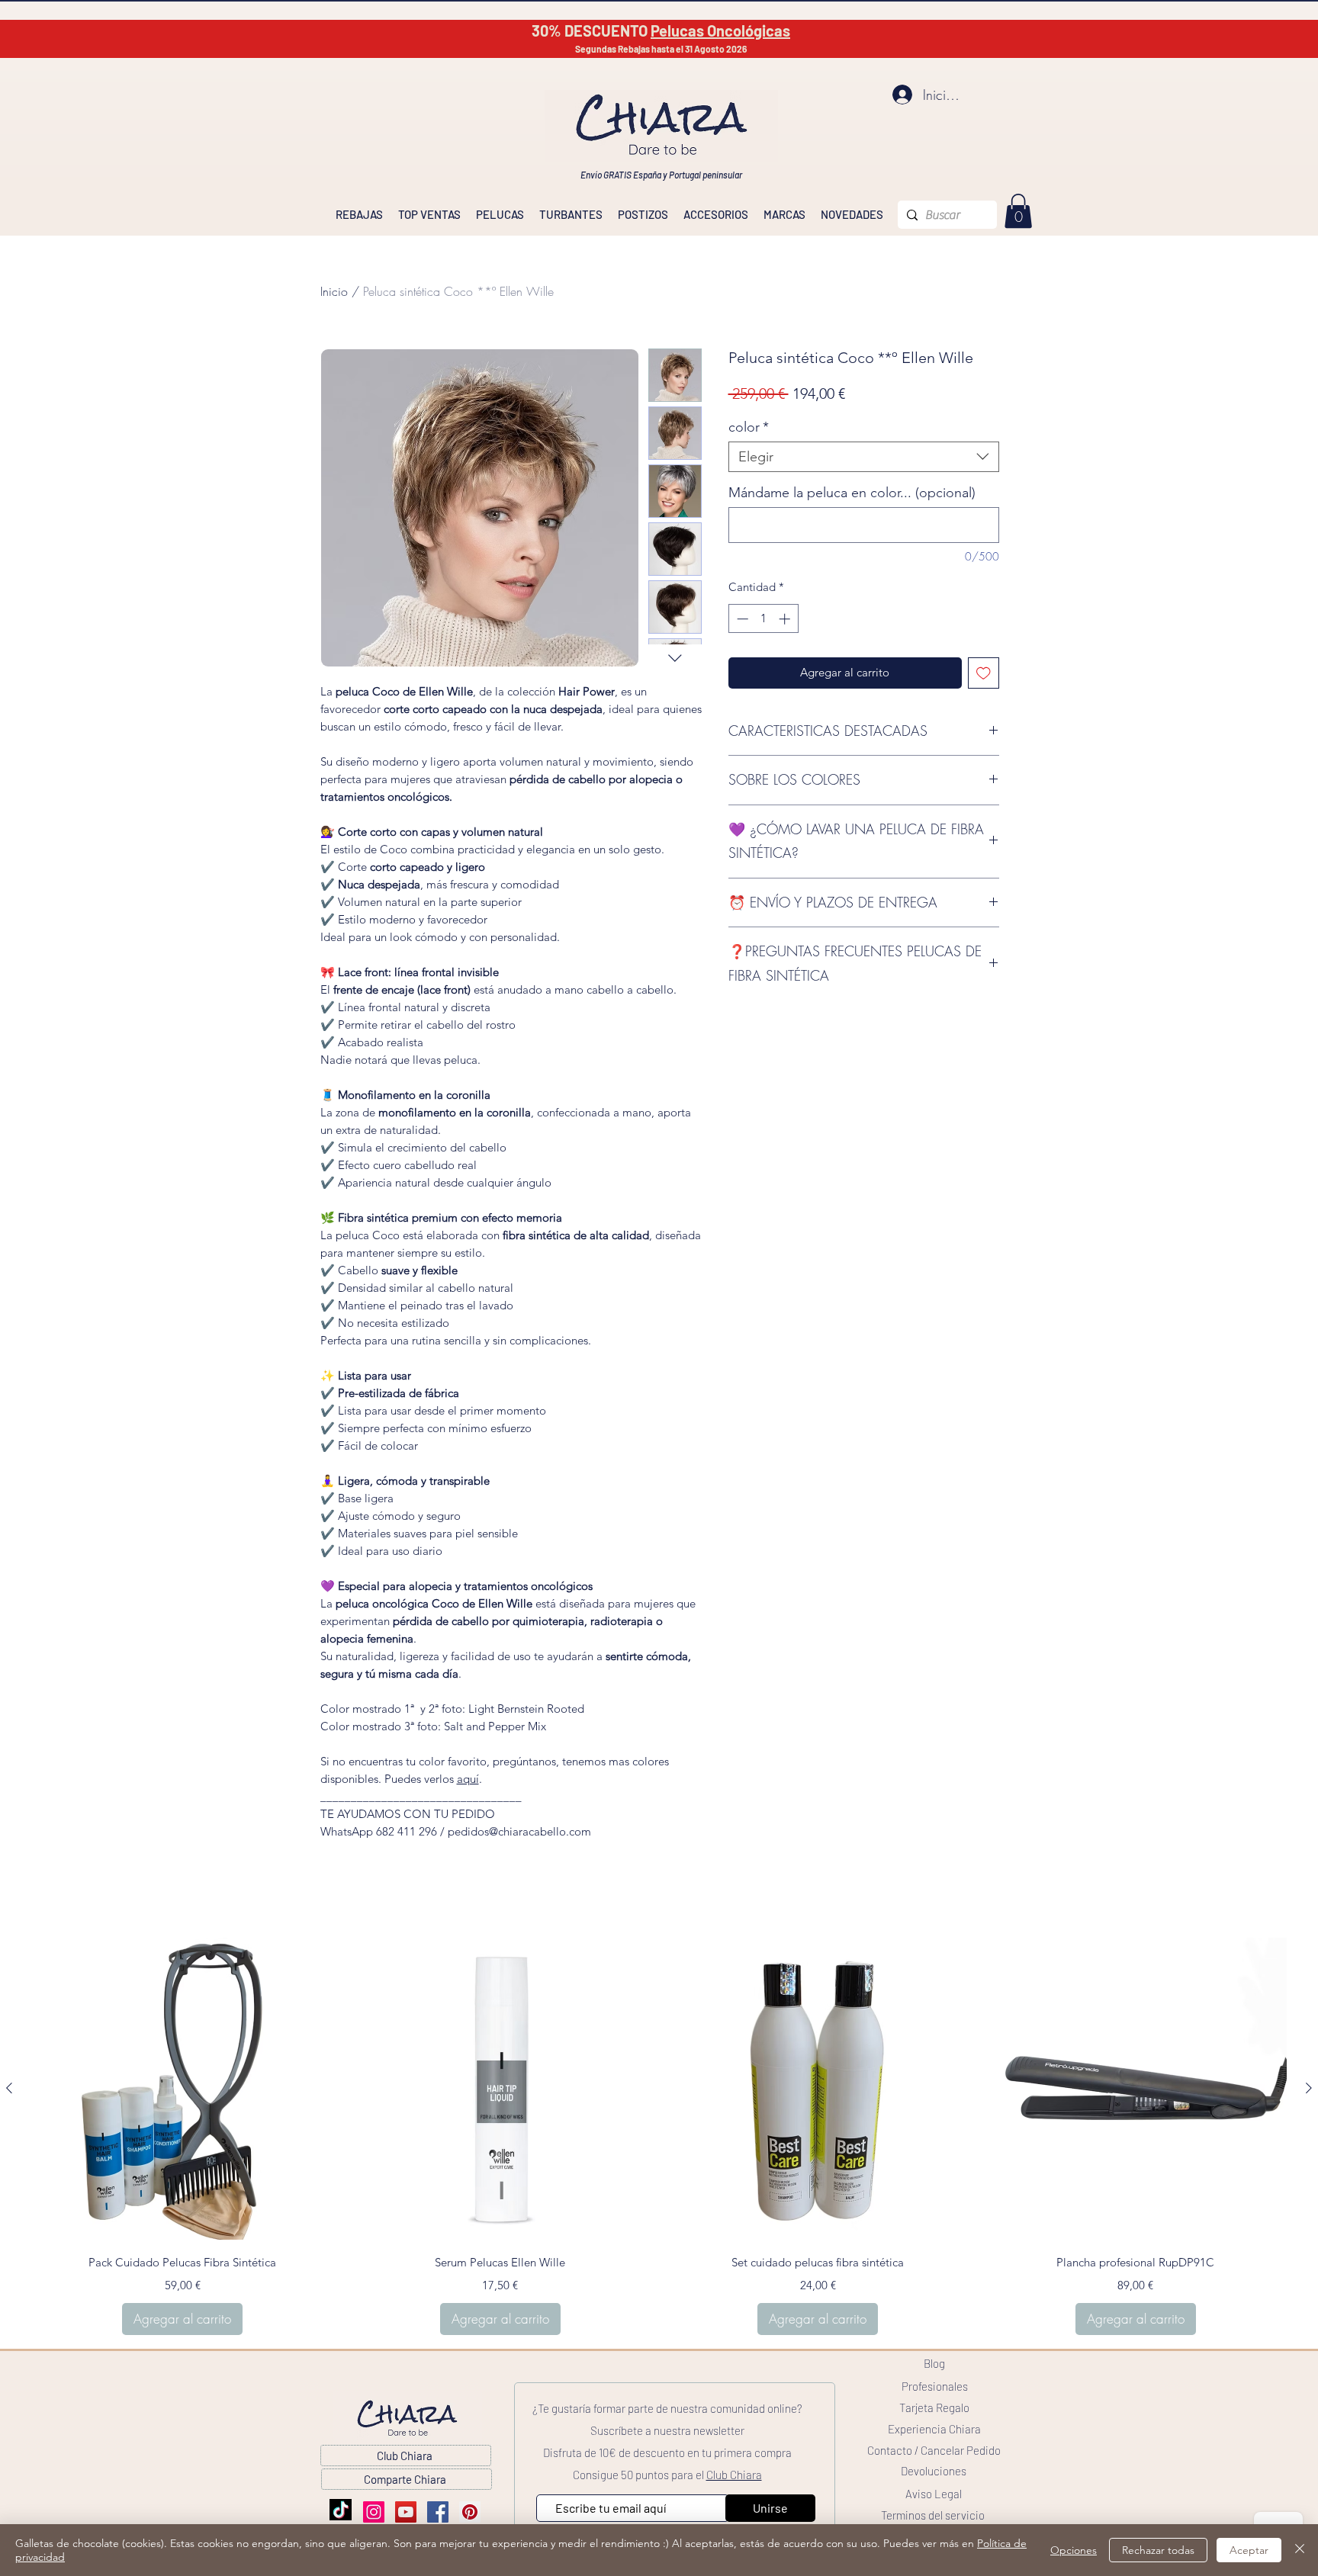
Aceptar (1249, 2550)
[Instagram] (374, 2512)
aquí (468, 1779)
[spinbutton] (763, 619)
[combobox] (864, 457)
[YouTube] (406, 2512)
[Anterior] (9, 2088)
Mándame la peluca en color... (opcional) (852, 493)
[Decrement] (741, 619)
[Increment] (786, 619)
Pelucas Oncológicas (720, 31)
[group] (659, 2136)
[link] (1018, 211)
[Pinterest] (470, 2512)
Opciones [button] (1074, 2550)
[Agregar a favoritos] (984, 673)
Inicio (334, 291)
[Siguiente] (1309, 2088)
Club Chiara (734, 2475)
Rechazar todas (1158, 2550)
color (749, 427)
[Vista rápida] (183, 2089)
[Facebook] (438, 2512)
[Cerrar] (1300, 2550)
